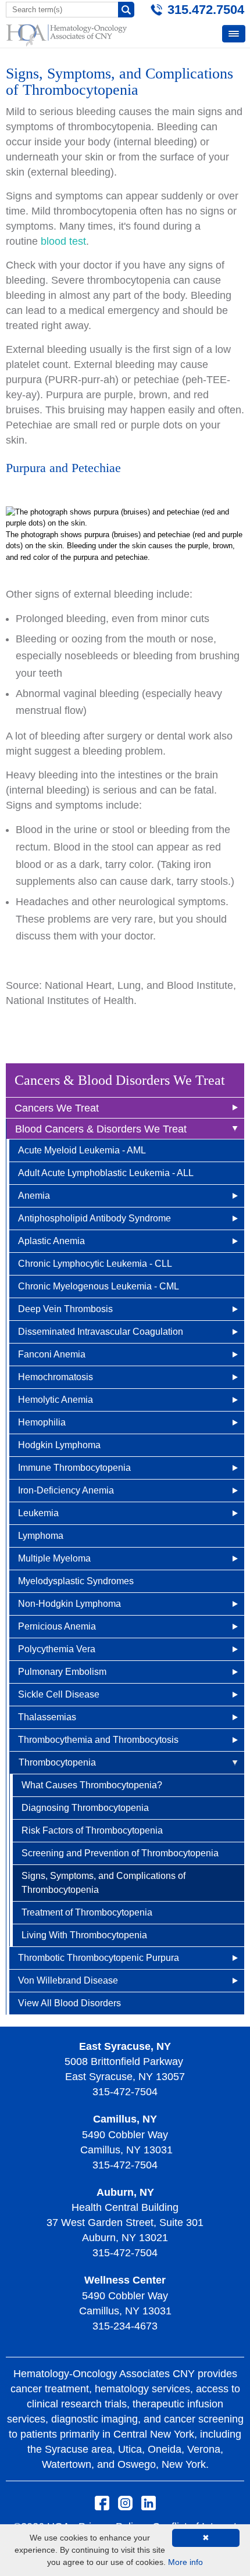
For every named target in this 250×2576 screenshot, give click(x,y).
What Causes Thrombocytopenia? (92, 1785)
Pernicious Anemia (57, 1626)
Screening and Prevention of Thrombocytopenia (120, 1853)
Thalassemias (47, 1717)
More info (185, 2562)
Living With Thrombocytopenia (84, 1935)
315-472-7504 (125, 2092)
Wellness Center (125, 2280)
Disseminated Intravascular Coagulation (101, 1332)
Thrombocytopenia (57, 1762)
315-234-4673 (125, 2326)
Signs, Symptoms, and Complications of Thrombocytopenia (103, 1883)
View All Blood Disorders (69, 2003)
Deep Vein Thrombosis (65, 1309)
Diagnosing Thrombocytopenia (85, 1808)
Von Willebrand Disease (68, 1980)
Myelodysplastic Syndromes (76, 1581)
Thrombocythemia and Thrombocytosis (98, 1740)
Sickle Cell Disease (59, 1694)
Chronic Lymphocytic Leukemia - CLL (95, 1264)
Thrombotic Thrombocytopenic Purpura (99, 1958)
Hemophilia (42, 1422)
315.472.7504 (206, 10)
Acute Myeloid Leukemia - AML (82, 1150)
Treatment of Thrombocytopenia (87, 1912)
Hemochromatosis (56, 1377)
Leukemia (38, 1513)
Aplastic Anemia (51, 1241)
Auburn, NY (125, 2192)
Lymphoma (41, 1536)
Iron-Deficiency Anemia (66, 1490)
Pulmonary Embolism (62, 1672)
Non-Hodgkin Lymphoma (69, 1604)
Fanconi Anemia (52, 1354)
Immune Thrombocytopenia (74, 1468)
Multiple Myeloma (54, 1558)
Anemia (34, 1196)
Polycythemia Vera (57, 1649)
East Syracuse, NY (125, 2046)
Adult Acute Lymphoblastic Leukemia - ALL (106, 1173)
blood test (63, 241)
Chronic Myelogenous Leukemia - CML (99, 1286)
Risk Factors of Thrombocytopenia (92, 1830)
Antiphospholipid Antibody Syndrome (94, 1218)
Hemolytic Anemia (56, 1400)
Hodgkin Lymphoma (59, 1445)
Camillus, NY (125, 2119)
